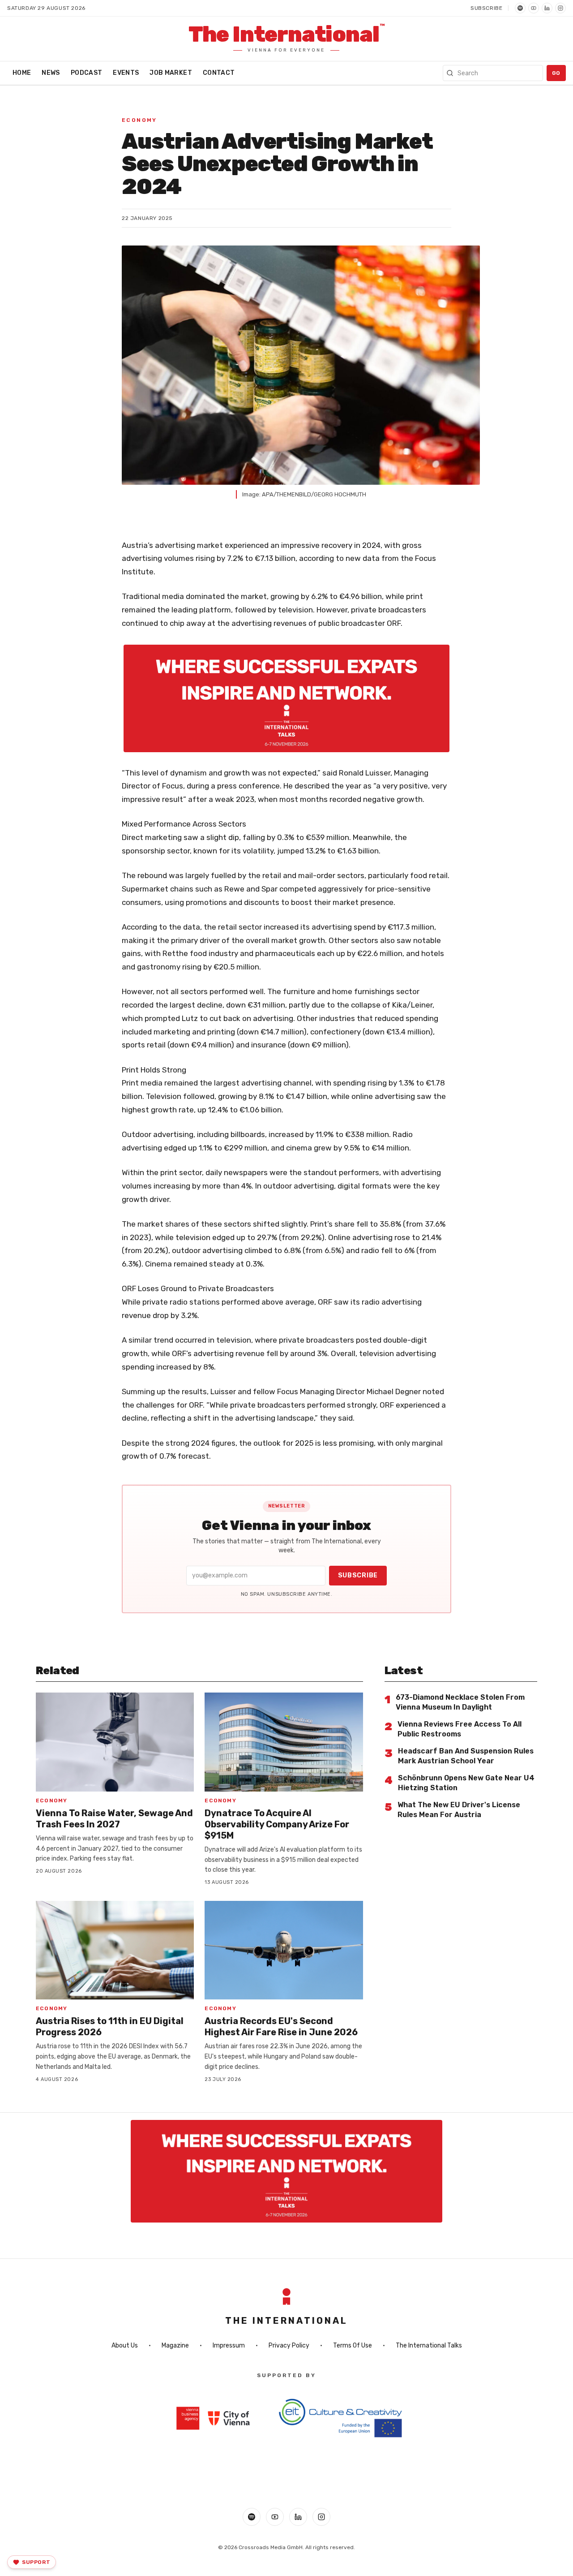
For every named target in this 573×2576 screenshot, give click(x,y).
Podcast (86, 73)
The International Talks (429, 2346)
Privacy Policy (289, 2346)
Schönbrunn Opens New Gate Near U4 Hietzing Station (466, 1783)
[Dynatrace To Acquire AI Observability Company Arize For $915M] (284, 1742)
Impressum (229, 2346)
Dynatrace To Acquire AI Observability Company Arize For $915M (277, 1824)
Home (22, 73)
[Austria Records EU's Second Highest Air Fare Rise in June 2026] (284, 1950)
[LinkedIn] (547, 8)
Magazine (175, 2346)
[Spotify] (520, 8)
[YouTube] (534, 8)
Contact (219, 73)
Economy (139, 120)
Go (556, 73)
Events (126, 73)
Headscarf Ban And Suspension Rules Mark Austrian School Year (466, 1756)
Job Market (171, 73)
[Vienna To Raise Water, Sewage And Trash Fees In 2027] (115, 1742)
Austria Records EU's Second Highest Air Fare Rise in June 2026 (281, 2027)
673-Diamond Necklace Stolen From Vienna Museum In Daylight (460, 1702)
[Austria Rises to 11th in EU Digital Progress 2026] (115, 1950)
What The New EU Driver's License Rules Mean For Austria (459, 1810)
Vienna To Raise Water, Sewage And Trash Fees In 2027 (114, 1819)
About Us (125, 2346)
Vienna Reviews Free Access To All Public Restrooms (460, 1729)
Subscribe (486, 8)
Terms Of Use (353, 2346)
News (51, 73)
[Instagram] (560, 8)
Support (36, 2562)
